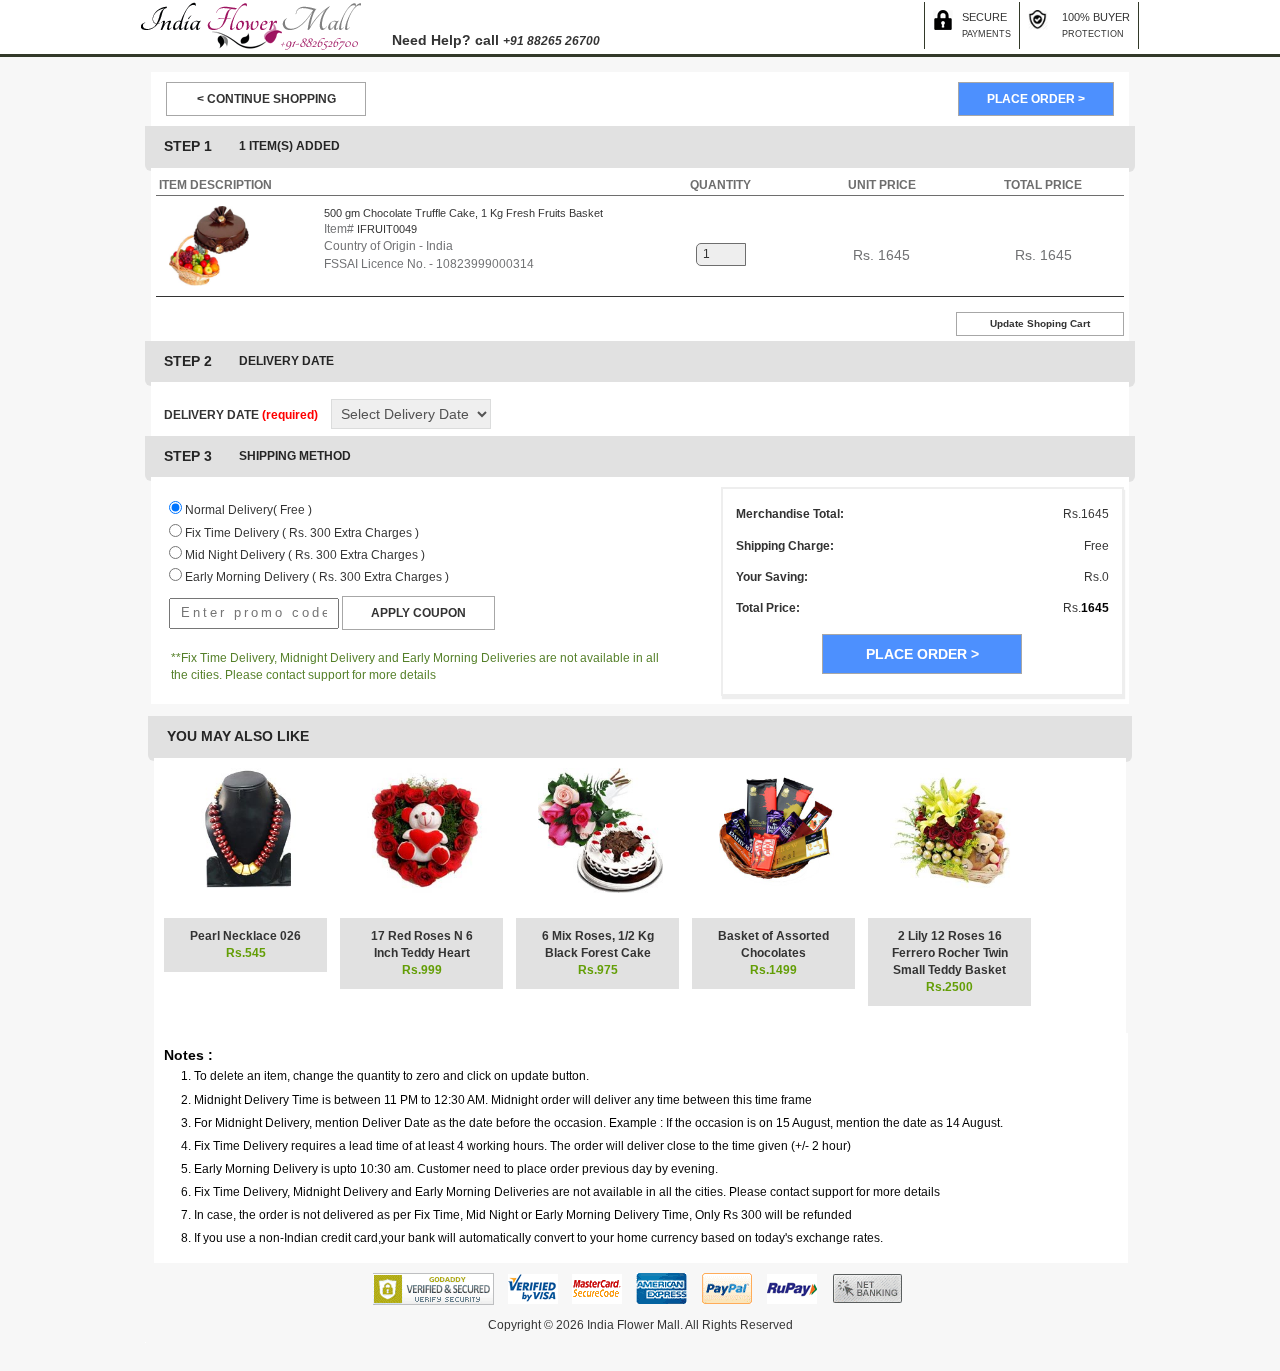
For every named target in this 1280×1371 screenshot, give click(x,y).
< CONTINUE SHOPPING (266, 99)
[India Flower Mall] (251, 26)
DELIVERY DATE (241, 415)
